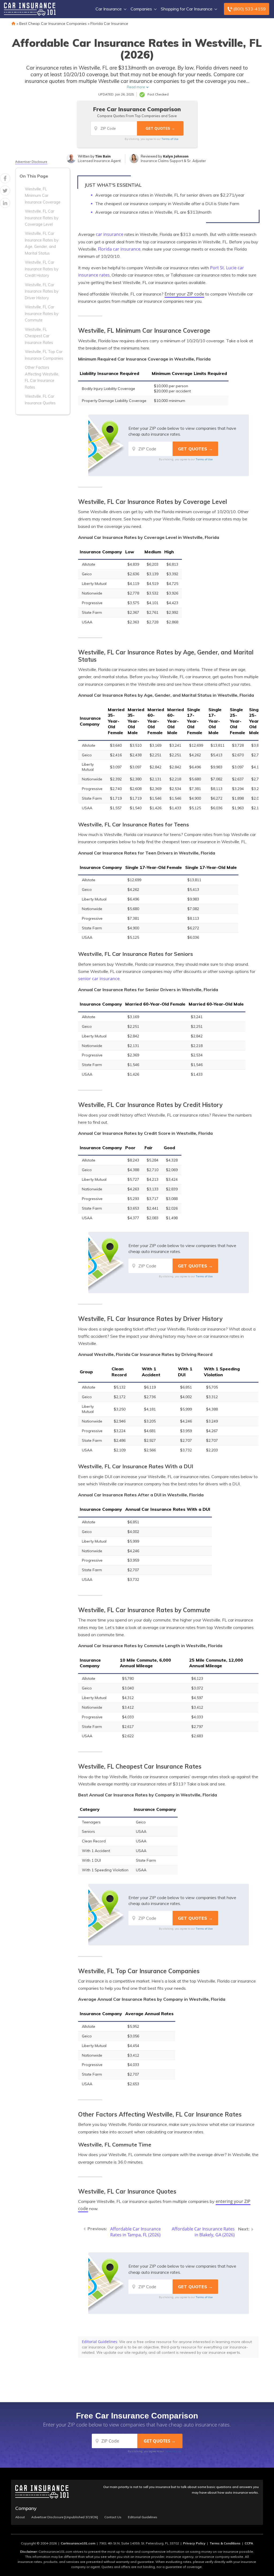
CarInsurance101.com (78, 2543)
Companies (141, 9)
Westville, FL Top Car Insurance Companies (44, 355)
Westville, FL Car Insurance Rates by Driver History (42, 291)
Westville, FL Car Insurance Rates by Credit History (42, 269)
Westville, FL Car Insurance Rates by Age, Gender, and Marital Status (42, 243)
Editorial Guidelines (100, 2342)
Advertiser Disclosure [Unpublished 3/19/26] (65, 2517)
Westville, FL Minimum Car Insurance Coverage (43, 196)
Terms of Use (170, 139)
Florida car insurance (119, 249)
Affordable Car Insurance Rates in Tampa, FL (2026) (136, 2232)
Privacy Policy (194, 2543)
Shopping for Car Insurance (187, 9)
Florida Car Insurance (109, 24)
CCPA (249, 2543)
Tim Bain (103, 156)
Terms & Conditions (225, 2543)
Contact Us (113, 2517)
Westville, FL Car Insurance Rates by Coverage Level (42, 218)
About (20, 2517)
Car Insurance (109, 9)
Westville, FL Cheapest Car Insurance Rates (39, 336)
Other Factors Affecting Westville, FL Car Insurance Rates (42, 377)
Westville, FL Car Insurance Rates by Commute (42, 314)
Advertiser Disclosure (31, 162)
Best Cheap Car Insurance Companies (53, 24)
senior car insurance (99, 979)
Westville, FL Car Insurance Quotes (40, 400)
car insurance (110, 234)
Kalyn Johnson (176, 156)
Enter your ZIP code (184, 294)
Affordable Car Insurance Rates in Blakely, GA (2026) (203, 2232)
